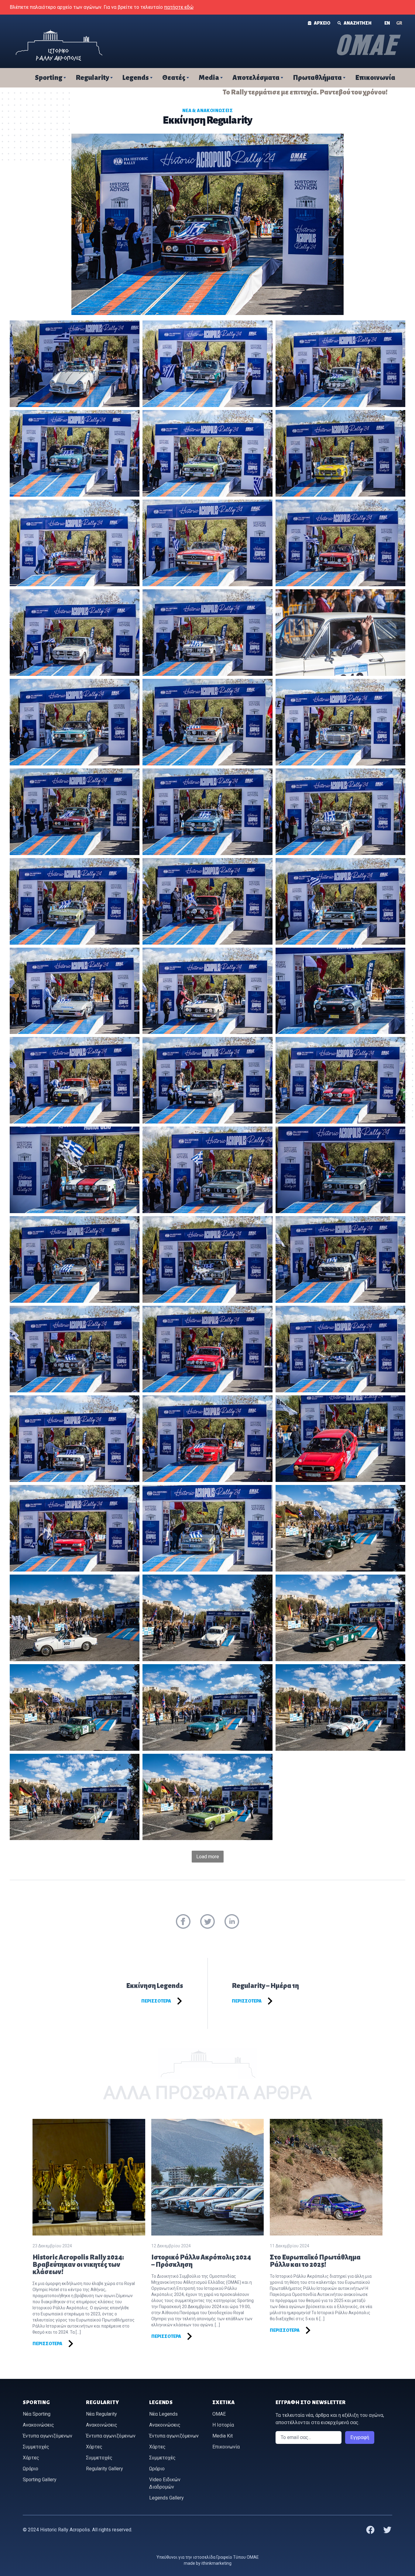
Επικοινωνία (375, 78)
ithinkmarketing (216, 2563)
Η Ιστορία (223, 2425)
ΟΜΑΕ (219, 2414)
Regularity (92, 78)
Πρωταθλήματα (317, 78)
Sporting (49, 78)
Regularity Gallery (105, 2469)
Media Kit (223, 2436)
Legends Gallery (166, 2498)
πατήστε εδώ (179, 7)
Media (209, 78)
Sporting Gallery (40, 2480)
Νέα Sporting (37, 2414)
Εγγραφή (360, 2437)
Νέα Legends (163, 2414)
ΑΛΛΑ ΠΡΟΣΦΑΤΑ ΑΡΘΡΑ (207, 2093)
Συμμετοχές (36, 2447)
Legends (136, 78)
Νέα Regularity (101, 2414)
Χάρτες (31, 2458)
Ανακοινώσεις (38, 2425)
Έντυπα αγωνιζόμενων (48, 2436)
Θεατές (174, 78)
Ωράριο (31, 2469)
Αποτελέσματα (256, 78)
